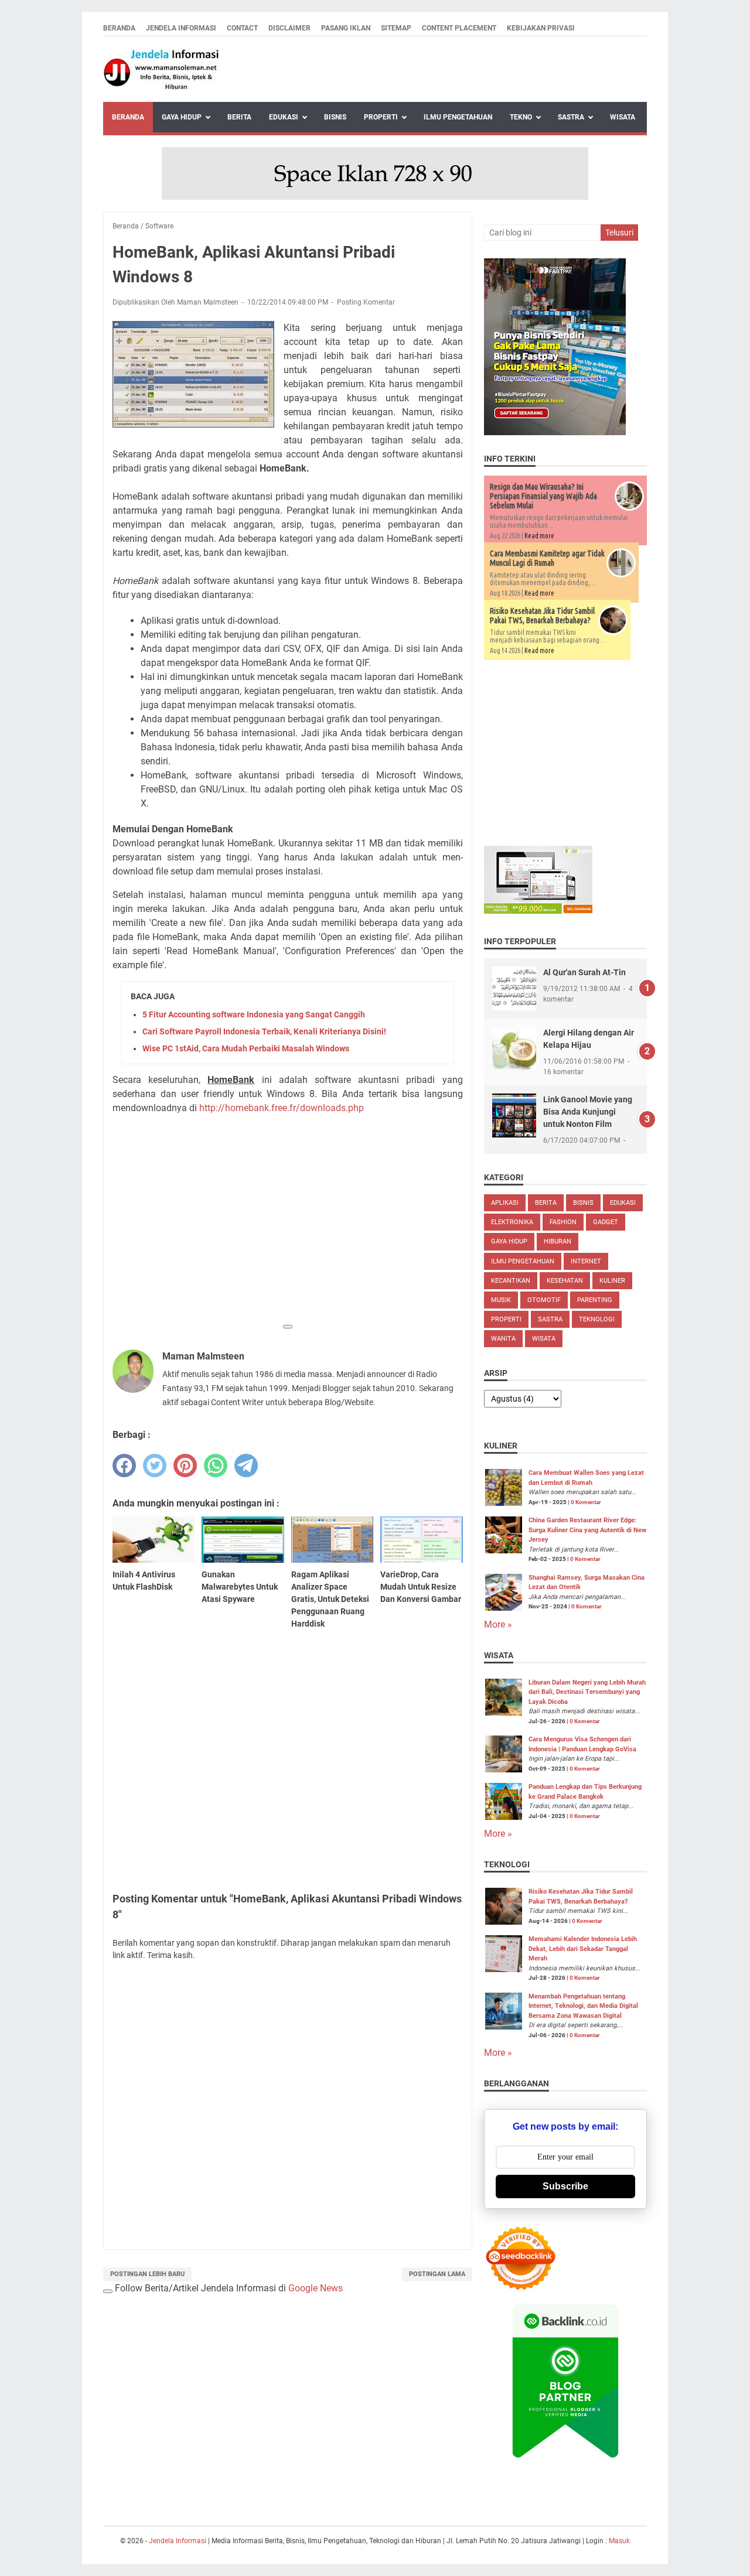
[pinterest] (185, 1465)
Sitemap (396, 28)
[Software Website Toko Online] (538, 911)
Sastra (571, 117)
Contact (242, 28)
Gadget (606, 1222)
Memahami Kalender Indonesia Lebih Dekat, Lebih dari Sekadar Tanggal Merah (583, 1949)
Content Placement (459, 28)
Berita (239, 117)
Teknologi (597, 1319)
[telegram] (246, 1465)
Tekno (521, 117)
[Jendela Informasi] (162, 69)
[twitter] (155, 1465)
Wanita (503, 1339)
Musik (501, 1300)
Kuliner (612, 1281)
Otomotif (544, 1300)
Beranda (119, 28)
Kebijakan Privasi (541, 28)
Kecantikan (511, 1281)
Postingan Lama (437, 2274)
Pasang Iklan (346, 28)
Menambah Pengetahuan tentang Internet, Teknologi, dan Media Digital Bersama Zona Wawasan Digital (583, 2006)
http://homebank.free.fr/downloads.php (280, 1108)
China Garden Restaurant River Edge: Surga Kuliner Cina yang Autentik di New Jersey (587, 1530)
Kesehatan (565, 1281)
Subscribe (565, 2186)
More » (498, 1624)
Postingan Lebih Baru (147, 2274)
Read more (539, 536)
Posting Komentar (366, 302)
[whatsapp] (216, 1465)
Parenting (595, 1300)
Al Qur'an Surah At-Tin (584, 972)
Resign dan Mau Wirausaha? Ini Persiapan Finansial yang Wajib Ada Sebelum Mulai (543, 496)
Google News (316, 2288)
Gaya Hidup (182, 117)
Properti (381, 117)
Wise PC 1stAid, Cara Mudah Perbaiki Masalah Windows (246, 1048)
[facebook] (124, 1465)
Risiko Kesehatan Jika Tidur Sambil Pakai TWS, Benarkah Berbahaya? (542, 616)
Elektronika (512, 1222)
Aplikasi (505, 1203)
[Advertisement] (288, 1235)
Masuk (619, 2541)
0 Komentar (586, 1502)
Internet (586, 1261)
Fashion (563, 1222)
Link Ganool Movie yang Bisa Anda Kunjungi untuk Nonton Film (588, 1112)
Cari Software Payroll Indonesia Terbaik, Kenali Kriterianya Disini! (264, 1031)
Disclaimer (289, 28)
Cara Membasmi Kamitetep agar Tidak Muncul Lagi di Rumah (547, 558)
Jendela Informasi (181, 28)
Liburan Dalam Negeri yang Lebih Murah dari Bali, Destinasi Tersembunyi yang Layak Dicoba (587, 1692)
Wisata (623, 117)
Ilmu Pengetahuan (458, 117)
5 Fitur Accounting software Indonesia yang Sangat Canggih (254, 1014)
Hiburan (558, 1241)
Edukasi (284, 117)
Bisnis (335, 117)
